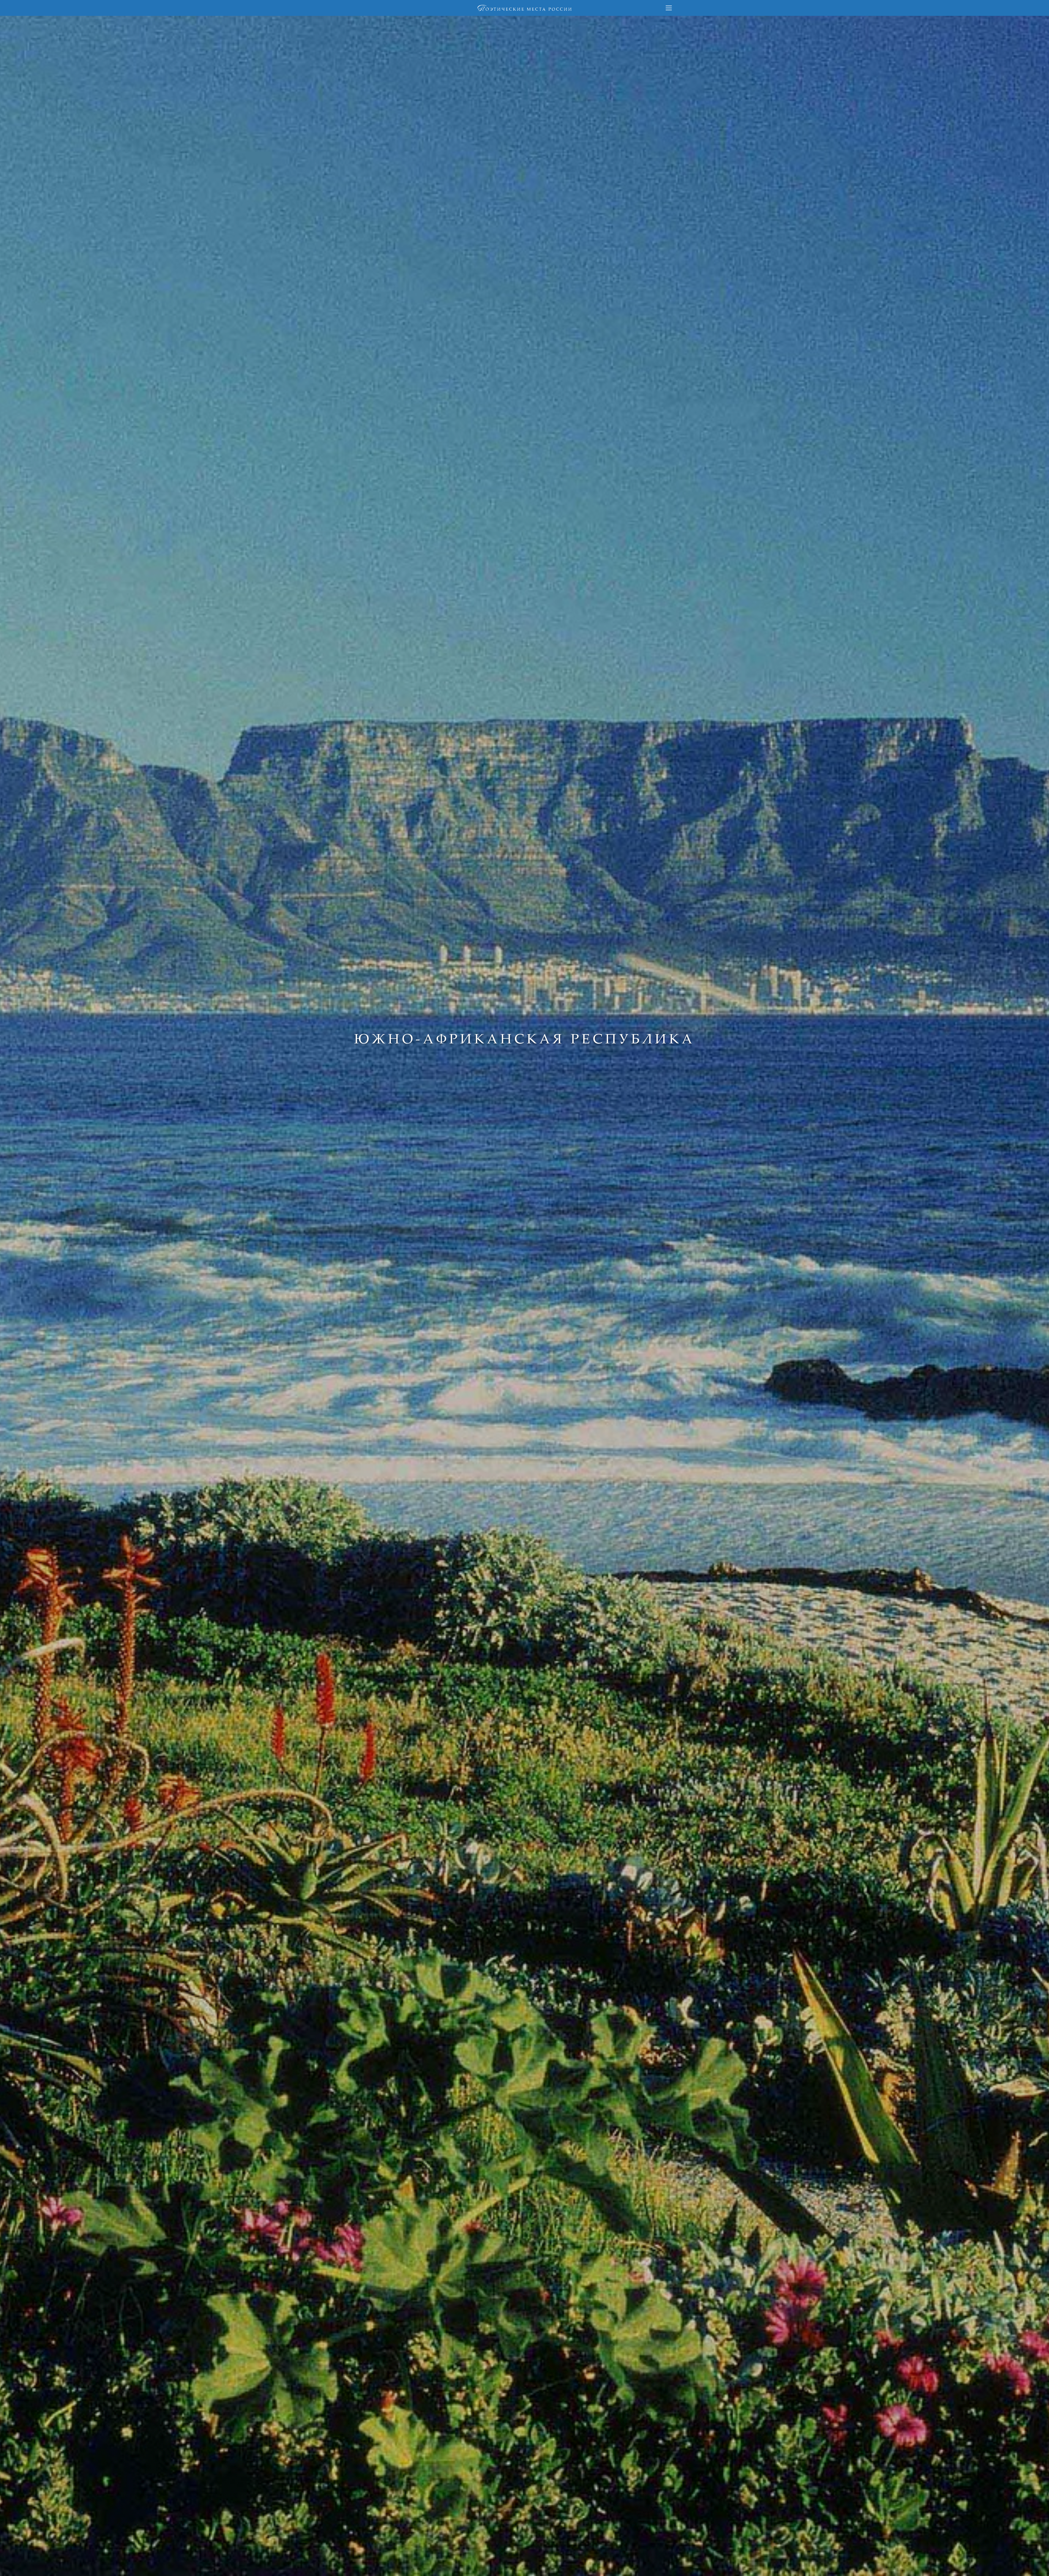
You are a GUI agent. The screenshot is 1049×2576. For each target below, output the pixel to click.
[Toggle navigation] (669, 8)
